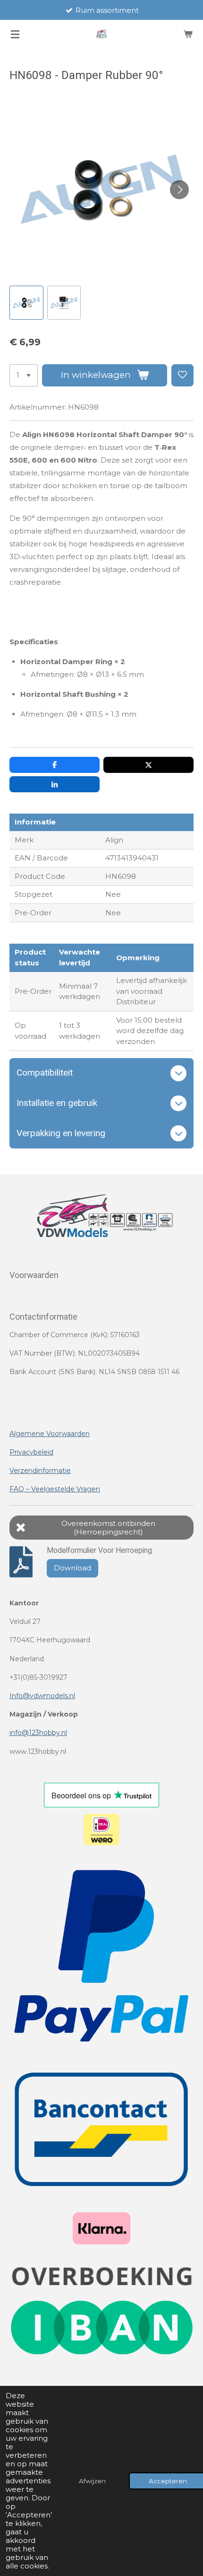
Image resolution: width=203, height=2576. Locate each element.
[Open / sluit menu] (15, 34)
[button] (26, 303)
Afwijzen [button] (92, 2481)
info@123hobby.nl (38, 1733)
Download (72, 1568)
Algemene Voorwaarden (50, 1434)
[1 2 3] (24, 375)
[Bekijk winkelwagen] (188, 34)
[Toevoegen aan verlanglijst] (182, 375)
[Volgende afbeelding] (179, 190)
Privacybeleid (31, 1452)
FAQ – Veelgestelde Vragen (55, 1489)
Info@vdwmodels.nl (42, 1696)
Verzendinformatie (40, 1471)
